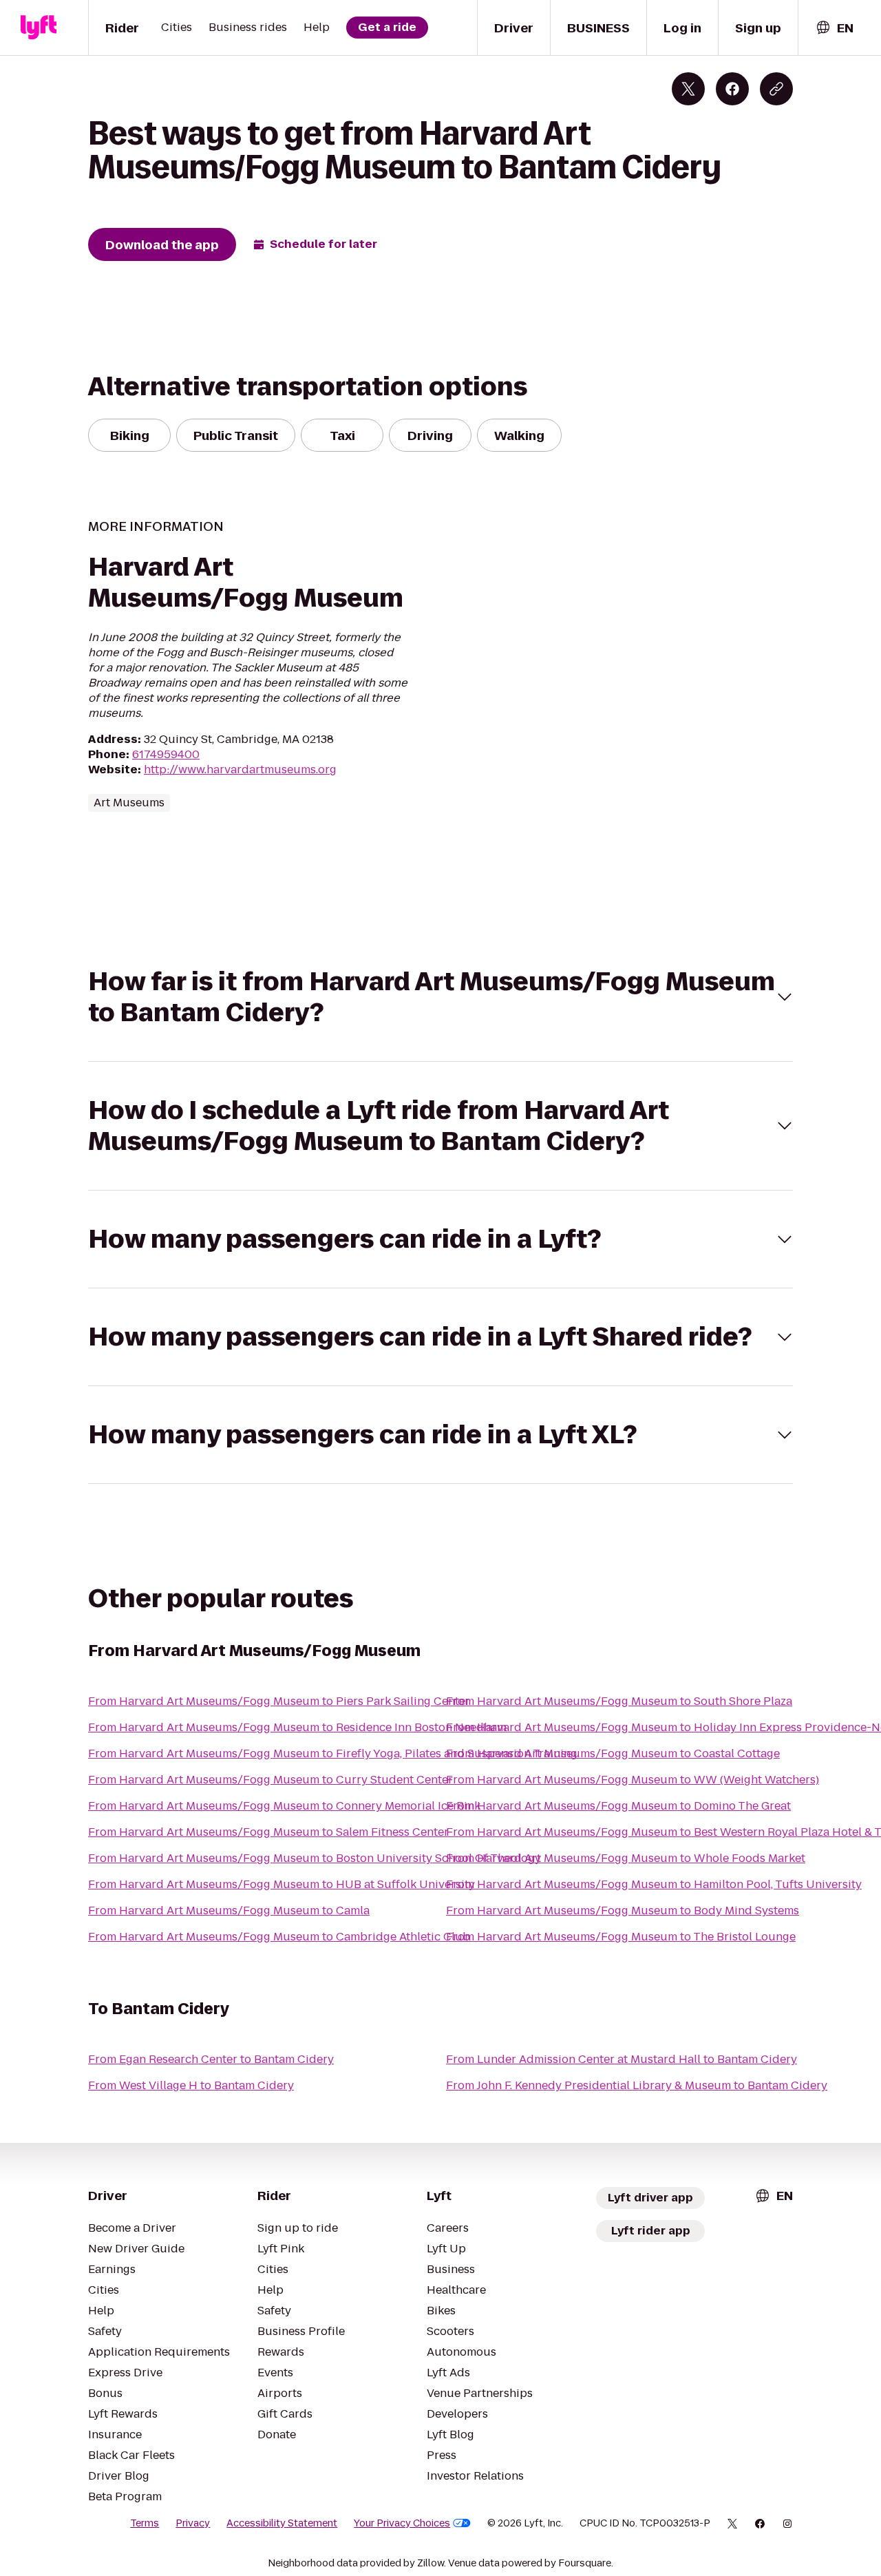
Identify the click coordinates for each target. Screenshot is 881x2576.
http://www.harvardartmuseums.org (240, 769)
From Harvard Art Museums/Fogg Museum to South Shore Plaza (619, 1701)
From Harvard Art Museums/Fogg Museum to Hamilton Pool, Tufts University (654, 1884)
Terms (145, 2523)
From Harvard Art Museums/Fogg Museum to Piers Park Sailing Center (279, 1701)
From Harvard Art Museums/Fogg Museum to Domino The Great (618, 1806)
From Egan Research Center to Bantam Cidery (211, 2059)
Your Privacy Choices (402, 2523)
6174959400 (166, 754)
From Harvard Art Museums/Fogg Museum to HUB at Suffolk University (282, 1884)
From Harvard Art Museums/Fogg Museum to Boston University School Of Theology (315, 1858)
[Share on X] (688, 89)
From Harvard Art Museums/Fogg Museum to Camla (229, 1910)
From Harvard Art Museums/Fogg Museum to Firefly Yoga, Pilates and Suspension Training (333, 1753)
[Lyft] (39, 28)
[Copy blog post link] (776, 89)
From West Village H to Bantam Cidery (191, 2085)
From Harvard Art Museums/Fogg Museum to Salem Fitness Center (268, 1832)
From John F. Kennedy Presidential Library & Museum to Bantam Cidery (637, 2085)
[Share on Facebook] (732, 89)
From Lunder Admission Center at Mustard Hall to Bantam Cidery (622, 2059)
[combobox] (834, 28)
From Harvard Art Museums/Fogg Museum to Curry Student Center (270, 1780)
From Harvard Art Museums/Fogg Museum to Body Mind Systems (623, 1910)
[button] (440, 997)
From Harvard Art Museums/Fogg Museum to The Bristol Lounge (621, 1937)
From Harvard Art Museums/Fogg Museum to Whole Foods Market (626, 1858)
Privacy (193, 2523)
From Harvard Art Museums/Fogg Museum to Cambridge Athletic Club (279, 1937)
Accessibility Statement (282, 2523)
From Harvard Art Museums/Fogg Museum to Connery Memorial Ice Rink (284, 1806)
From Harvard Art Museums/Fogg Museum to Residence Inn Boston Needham (297, 1727)
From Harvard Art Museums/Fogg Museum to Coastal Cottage (613, 1753)
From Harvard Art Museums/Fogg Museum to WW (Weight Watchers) (633, 1780)
